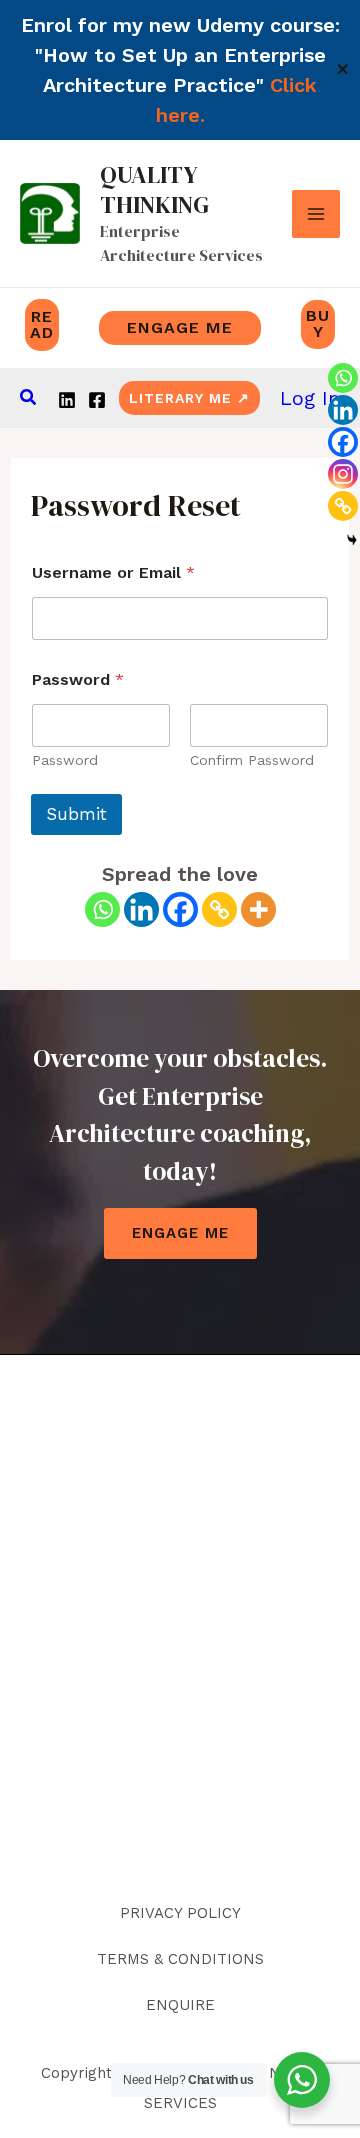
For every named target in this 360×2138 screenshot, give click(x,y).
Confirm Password (252, 760)
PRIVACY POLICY (180, 1913)
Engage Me (180, 1233)
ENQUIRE (180, 2005)
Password (65, 760)
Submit (76, 814)
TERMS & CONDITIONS (180, 1959)
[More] (258, 909)
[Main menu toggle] (316, 214)
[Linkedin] (67, 400)
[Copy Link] (219, 909)
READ (42, 324)
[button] (29, 397)
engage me (180, 327)
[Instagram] (343, 474)
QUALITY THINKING (154, 189)
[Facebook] (97, 400)
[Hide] (352, 540)
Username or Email (113, 572)
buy (318, 323)
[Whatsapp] (102, 909)
